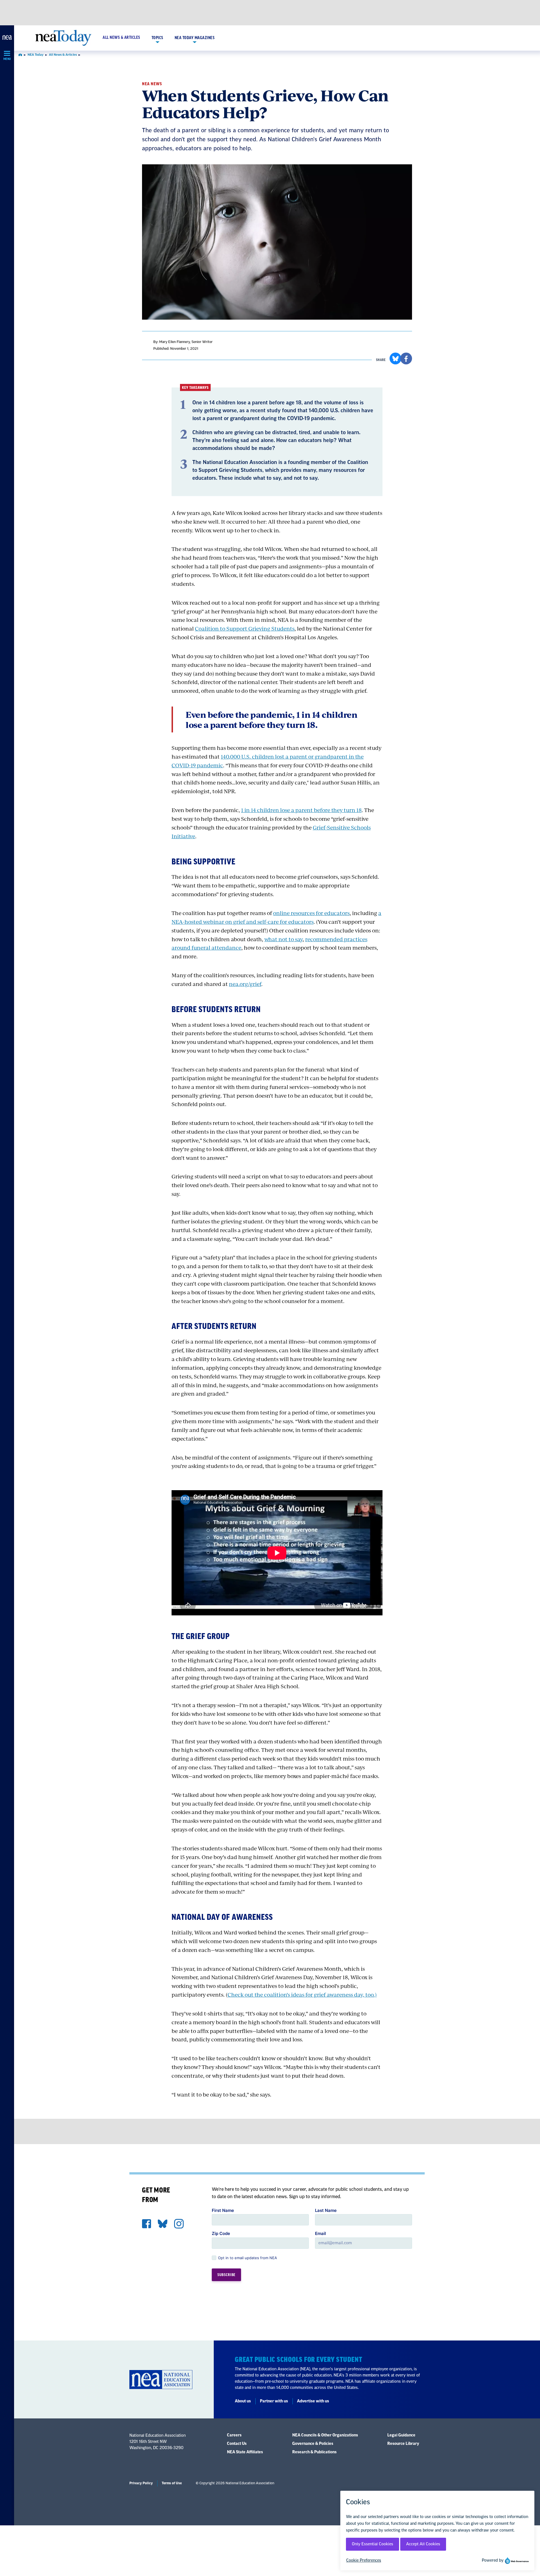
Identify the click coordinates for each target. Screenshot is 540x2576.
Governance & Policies (313, 2444)
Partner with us (274, 2401)
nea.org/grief (245, 984)
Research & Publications (314, 2452)
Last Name (326, 2210)
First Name (223, 2210)
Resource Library (403, 2444)
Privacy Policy (141, 2483)
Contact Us (237, 2444)
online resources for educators (311, 913)
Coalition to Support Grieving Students (245, 628)
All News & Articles (121, 38)
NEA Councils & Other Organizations (325, 2435)
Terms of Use (172, 2483)
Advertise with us (313, 2401)
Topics (157, 38)
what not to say (283, 939)
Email (320, 2233)
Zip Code (221, 2233)
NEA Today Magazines (195, 38)
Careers (234, 2435)
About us (243, 2401)
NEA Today (36, 55)
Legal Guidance (401, 2435)
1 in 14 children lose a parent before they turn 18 (301, 810)
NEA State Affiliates (245, 2452)
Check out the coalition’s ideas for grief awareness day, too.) (302, 1995)
